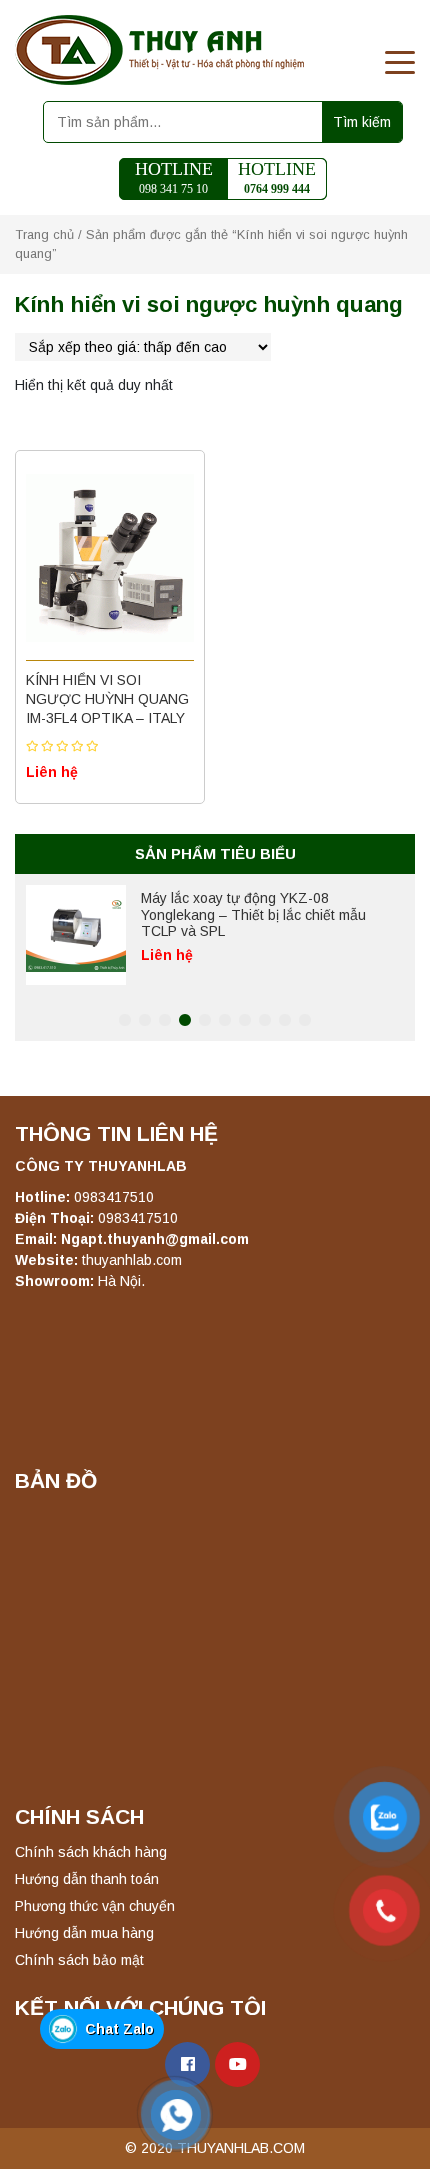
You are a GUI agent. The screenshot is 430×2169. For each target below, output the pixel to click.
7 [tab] (245, 1021)
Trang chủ (44, 234)
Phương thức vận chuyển (95, 1906)
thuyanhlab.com (132, 1260)
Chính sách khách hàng (91, 1852)
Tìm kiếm (362, 122)
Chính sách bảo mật (79, 1960)
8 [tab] (265, 1021)
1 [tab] (125, 1021)
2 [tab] (145, 1021)
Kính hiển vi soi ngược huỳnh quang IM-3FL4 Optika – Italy (107, 699)
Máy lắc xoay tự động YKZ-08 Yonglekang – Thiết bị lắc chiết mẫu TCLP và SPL (253, 915)
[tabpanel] (215, 935)
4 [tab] (185, 1021)
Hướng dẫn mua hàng (84, 1933)
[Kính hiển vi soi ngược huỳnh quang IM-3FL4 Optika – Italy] (110, 558)
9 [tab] (285, 1021)
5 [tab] (205, 1021)
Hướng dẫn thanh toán (87, 1879)
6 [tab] (225, 1021)
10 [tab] (305, 1021)
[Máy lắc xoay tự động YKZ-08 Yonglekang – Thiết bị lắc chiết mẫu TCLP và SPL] (76, 935)
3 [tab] (165, 1021)
